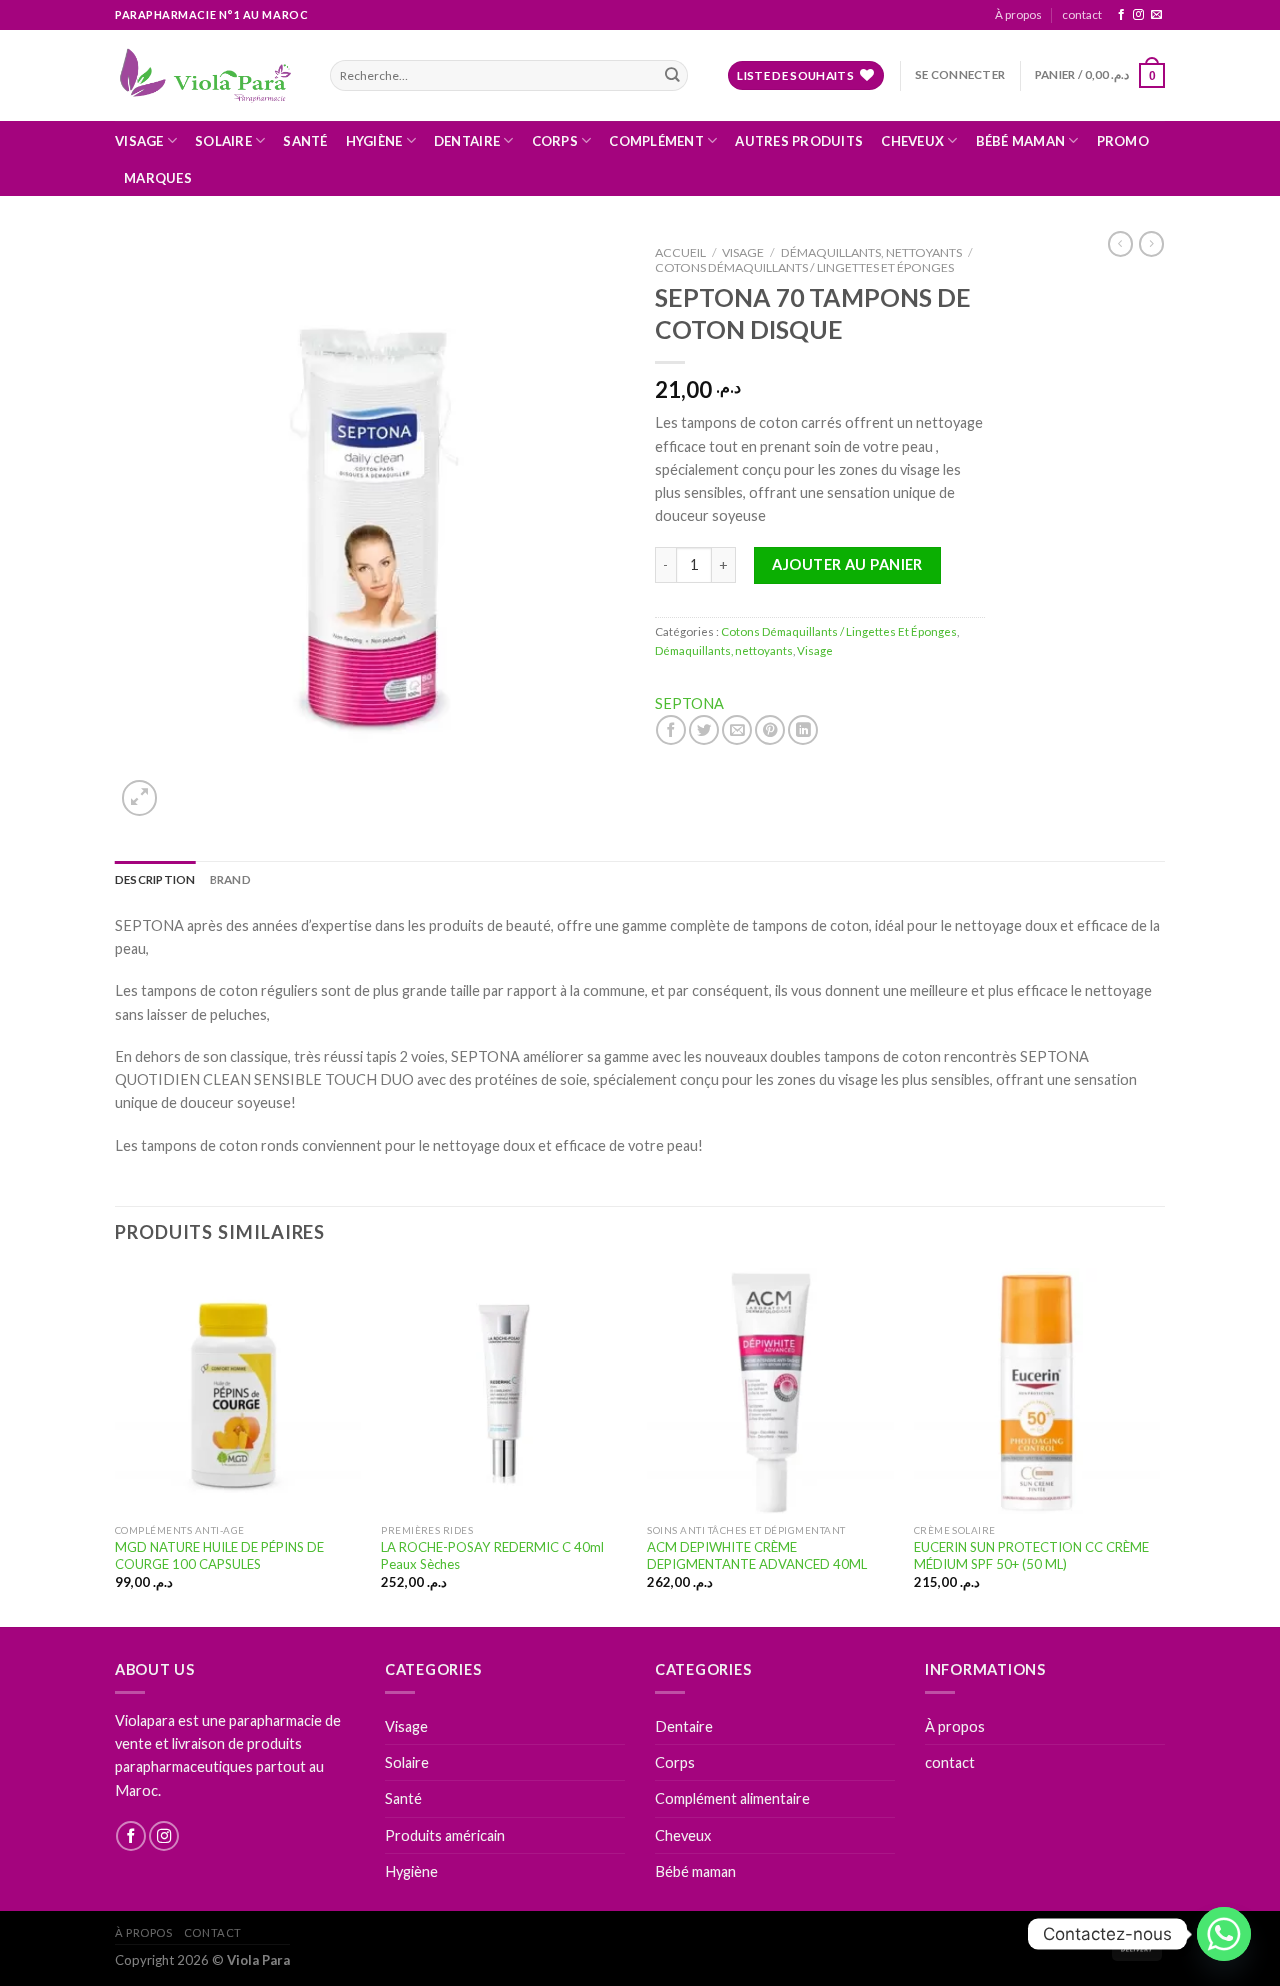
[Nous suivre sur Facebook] (1121, 15)
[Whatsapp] (1224, 1934)
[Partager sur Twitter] (704, 730)
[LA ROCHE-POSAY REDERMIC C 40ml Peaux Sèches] (504, 1391)
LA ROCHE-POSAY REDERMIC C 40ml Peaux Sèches (492, 1555)
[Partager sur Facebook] (671, 730)
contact (1082, 14)
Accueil (680, 252)
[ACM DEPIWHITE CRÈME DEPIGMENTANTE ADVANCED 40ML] (770, 1391)
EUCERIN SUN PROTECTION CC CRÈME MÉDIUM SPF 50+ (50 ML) (1031, 1555)
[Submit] (671, 75)
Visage (139, 141)
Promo (1123, 141)
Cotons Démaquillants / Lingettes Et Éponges (804, 267)
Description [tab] (155, 879)
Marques (158, 178)
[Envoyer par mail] (737, 730)
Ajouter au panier (847, 564)
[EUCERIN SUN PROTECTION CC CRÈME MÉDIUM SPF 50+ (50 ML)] (1037, 1391)
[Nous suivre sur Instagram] (1138, 15)
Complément (656, 141)
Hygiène (374, 141)
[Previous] (116, 1446)
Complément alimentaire (732, 1798)
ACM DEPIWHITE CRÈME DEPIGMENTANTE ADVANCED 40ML (757, 1555)
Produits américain (445, 1835)
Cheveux (912, 141)
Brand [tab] (230, 879)
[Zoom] (139, 797)
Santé (305, 141)
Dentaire (467, 141)
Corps (555, 141)
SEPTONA (689, 703)
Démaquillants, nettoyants (871, 252)
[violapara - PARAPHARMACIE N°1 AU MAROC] (207, 75)
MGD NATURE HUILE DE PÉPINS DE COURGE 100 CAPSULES (219, 1555)
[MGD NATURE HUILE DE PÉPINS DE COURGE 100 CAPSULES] (238, 1391)
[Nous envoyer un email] (1156, 15)
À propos (1018, 14)
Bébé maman (1021, 141)
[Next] (1159, 1446)
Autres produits (799, 141)
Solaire (223, 141)
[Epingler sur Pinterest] (770, 730)
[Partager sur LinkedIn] (803, 730)
